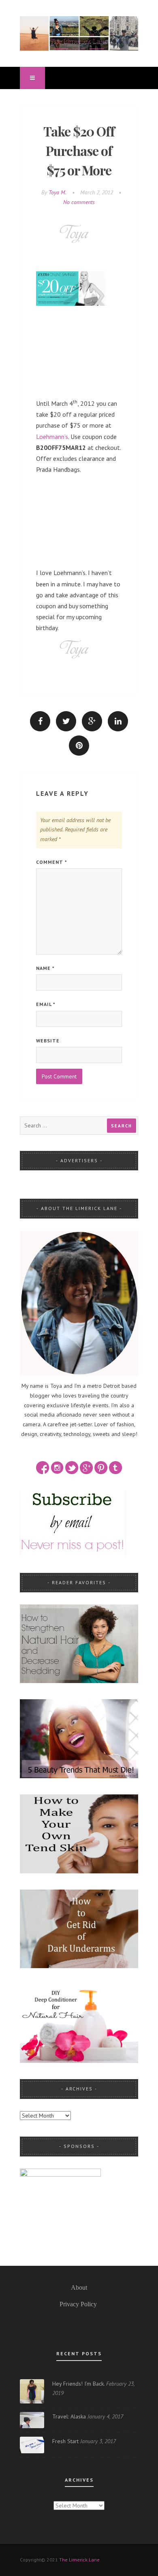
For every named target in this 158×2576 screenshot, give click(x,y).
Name (45, 968)
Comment (52, 862)
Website (48, 1041)
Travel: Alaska (69, 2416)
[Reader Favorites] (79, 1643)
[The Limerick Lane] (79, 33)
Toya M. (58, 192)
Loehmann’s (52, 437)
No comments (79, 202)
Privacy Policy (78, 2304)
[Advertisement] (79, 352)
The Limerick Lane (79, 2560)
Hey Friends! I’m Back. (78, 2384)
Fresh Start (65, 2441)
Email (46, 1004)
